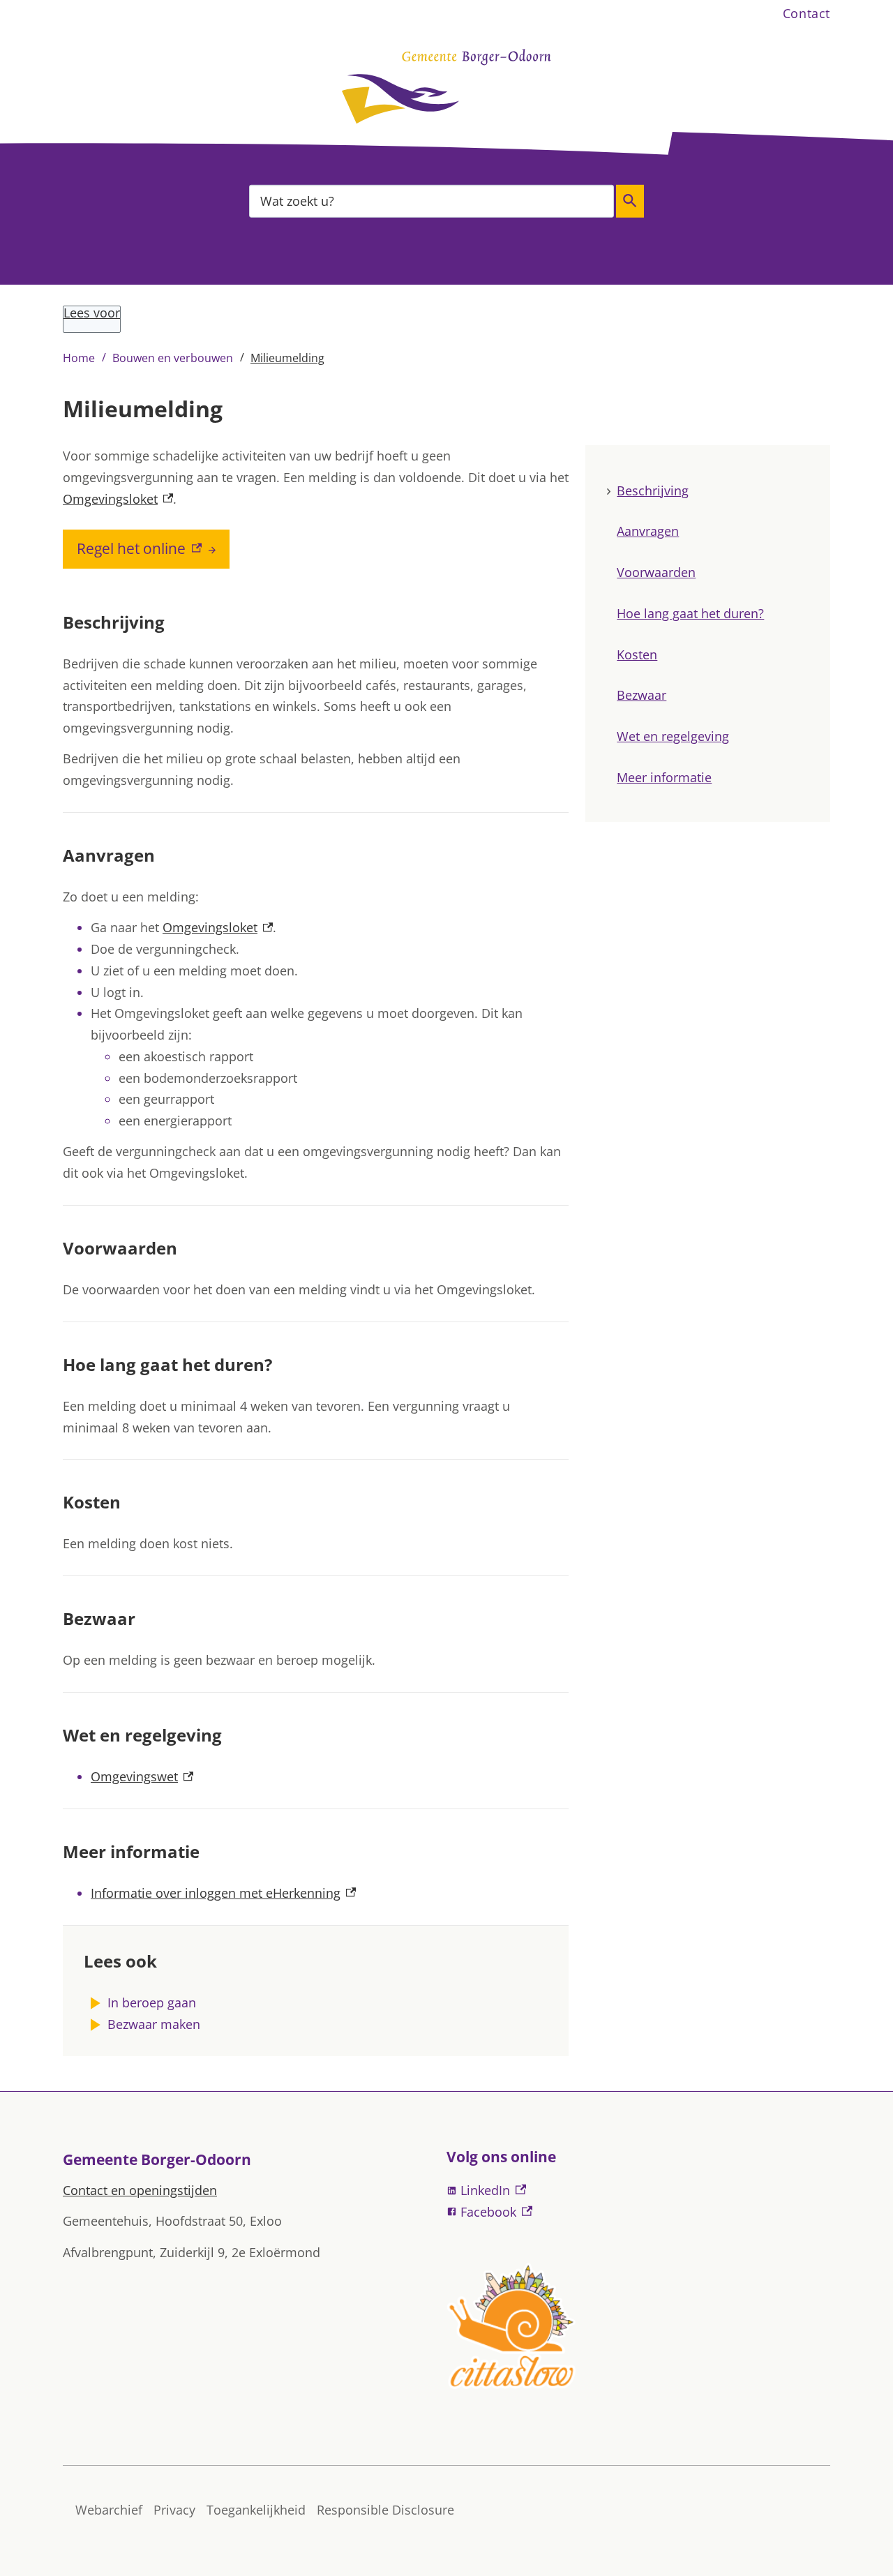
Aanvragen (648, 532)
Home (79, 358)
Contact (806, 13)
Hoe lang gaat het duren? (690, 613)
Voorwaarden (656, 573)
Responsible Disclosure (385, 2510)
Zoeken (630, 201)
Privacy (174, 2510)
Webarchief (109, 2510)
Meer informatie (664, 777)
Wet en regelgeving (673, 737)
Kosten (637, 654)
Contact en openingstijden (140, 2190)
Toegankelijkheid (256, 2510)
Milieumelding (287, 358)
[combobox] (432, 201)
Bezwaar (641, 696)
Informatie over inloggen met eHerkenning (223, 1893)
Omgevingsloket (118, 499)
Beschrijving (653, 491)
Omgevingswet (142, 1776)
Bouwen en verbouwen (173, 358)
